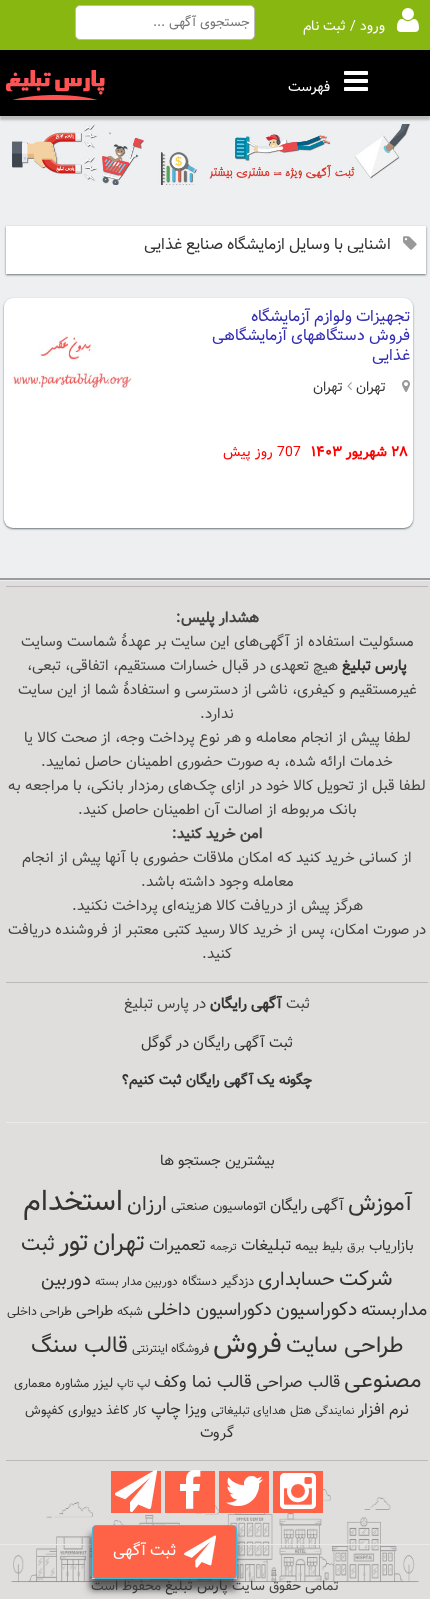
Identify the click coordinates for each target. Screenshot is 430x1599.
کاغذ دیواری (98, 1411)
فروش (247, 1345)
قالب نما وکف (203, 1382)
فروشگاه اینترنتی (170, 1349)
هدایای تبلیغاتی (248, 1411)
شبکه (130, 1312)
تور (74, 1243)
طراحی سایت (344, 1346)
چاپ (166, 1410)
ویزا (196, 1410)
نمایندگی (334, 1411)
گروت (217, 1433)
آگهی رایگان (307, 1206)
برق (356, 1247)
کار (140, 1411)
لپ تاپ (133, 1384)
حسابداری (296, 1280)
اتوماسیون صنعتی (218, 1207)
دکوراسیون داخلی (209, 1310)
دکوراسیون (316, 1310)
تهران (369, 388)
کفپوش (44, 1411)
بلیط (332, 1247)
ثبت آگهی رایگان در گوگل (217, 1043)
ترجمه (223, 1247)
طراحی (94, 1311)
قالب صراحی (298, 1383)
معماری (32, 1384)
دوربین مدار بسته (136, 1282)
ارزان (147, 1205)
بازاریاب (391, 1246)
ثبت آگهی (148, 1551)
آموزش (380, 1204)
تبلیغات (266, 1246)
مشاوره (72, 1384)
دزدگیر (237, 1282)
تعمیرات (177, 1245)
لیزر (103, 1383)
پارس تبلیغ (374, 666)
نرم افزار (383, 1410)
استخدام (73, 1203)
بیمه (306, 1246)
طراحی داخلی (39, 1312)
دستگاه (199, 1282)
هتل (300, 1411)
